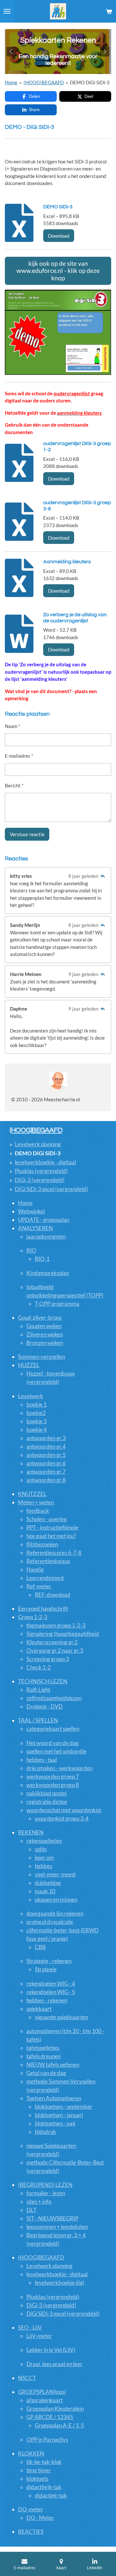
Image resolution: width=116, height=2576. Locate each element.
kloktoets (37, 2479)
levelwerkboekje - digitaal (45, 1162)
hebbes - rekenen (47, 2000)
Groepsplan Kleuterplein (55, 2409)
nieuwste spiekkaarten (61, 2017)
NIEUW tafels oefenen (53, 2065)
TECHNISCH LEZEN (43, 1681)
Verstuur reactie (27, 834)
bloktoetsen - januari (59, 2115)
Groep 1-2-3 (33, 1617)
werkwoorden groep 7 (53, 1776)
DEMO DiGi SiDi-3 (90, 82)
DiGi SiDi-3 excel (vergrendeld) (51, 1189)
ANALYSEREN (35, 1228)
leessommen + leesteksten (57, 2227)
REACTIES (31, 2532)
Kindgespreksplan (48, 1273)
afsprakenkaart (45, 2400)
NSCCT (27, 2378)
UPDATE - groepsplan (44, 1220)
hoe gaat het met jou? (51, 1536)
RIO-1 (42, 1259)
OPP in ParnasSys (47, 2440)
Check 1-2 (39, 1667)
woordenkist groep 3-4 (62, 1818)
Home (11, 82)
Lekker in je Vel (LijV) (51, 2350)
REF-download (53, 1595)
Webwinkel (31, 1211)
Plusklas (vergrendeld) (41, 1171)
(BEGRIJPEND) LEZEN (45, 2185)
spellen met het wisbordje (56, 1751)
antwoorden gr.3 (46, 1438)
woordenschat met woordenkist (64, 1810)
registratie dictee (47, 1802)
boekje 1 (37, 1404)
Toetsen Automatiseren (54, 2098)
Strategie (46, 1969)
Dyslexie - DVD (45, 1706)
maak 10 (45, 1891)
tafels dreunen (43, 2056)
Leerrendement (45, 1578)
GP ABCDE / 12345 (50, 2417)
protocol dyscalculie (50, 1922)
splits (41, 1849)
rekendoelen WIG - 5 (51, 1992)
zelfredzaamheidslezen (54, 1698)
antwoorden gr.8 (46, 1480)
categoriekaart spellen (53, 1729)
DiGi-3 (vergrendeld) (40, 1180)
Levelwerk (31, 1396)
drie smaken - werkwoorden (59, 1768)
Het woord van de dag (53, 1743)
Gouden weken (44, 1326)
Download (59, 236)
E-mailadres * (19, 756)
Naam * (13, 726)
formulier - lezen (46, 2193)
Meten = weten (36, 1502)
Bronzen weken (45, 1343)
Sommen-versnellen (42, 1357)
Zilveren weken (45, 1334)
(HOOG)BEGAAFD (44, 82)
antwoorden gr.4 (46, 1446)
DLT (31, 2210)
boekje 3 (37, 1421)
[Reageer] (103, 876)
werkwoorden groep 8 (53, 1785)
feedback (38, 1511)
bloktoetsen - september (64, 2107)
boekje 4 (37, 1430)
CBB (40, 1947)
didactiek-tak (51, 2495)
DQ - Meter (40, 2518)
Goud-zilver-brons (40, 1318)
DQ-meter (31, 2509)
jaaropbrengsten (46, 1236)
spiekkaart (39, 2009)
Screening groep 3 (48, 1659)
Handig (35, 1569)
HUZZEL (29, 1365)
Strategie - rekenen (49, 1961)
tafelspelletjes (43, 2048)
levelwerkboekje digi (59, 2283)
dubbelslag (48, 1883)
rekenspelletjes (44, 1841)
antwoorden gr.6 (46, 1463)
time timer (39, 2470)
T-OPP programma (57, 1304)
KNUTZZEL (32, 1494)
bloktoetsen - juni (55, 2123)
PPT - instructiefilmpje (52, 1527)
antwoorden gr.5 (46, 1455)
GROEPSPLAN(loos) (42, 2392)
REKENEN (31, 1832)
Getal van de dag (46, 2073)
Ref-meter (39, 1586)
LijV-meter (39, 2336)
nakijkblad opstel (46, 1793)
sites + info (39, 2202)
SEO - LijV (30, 2327)
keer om (44, 1858)
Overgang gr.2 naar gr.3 (55, 1651)
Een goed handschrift (43, 1609)
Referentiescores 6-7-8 (54, 1553)
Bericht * (14, 785)
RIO (31, 1250)
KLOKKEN (31, 2453)
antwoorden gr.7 (46, 1472)
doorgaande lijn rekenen (55, 1913)
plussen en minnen (56, 1900)
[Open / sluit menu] (7, 11)
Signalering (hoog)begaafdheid (63, 1634)
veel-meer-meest (55, 1874)
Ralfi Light (38, 1690)
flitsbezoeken (42, 1544)
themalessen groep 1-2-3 (56, 1625)
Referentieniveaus (48, 1561)
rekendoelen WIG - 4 (51, 1984)
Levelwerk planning (38, 1144)
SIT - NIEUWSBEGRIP (52, 2218)
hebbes (43, 1866)
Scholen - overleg (47, 1519)
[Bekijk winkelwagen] (109, 11)
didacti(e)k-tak (44, 2487)
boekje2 (36, 1413)
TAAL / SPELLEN (38, 1720)
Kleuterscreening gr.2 (52, 1642)
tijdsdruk (45, 2132)
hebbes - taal (42, 1760)
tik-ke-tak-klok (44, 2462)
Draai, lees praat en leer (54, 2364)
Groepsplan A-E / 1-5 (59, 2425)
